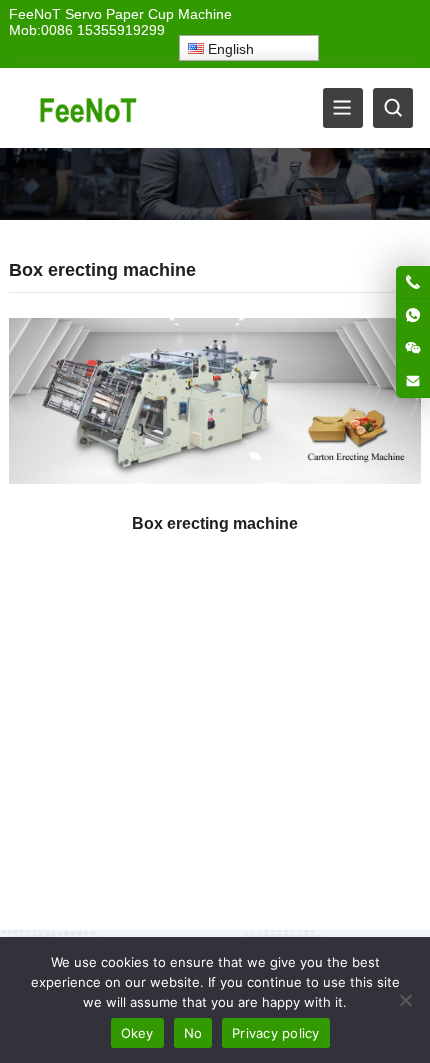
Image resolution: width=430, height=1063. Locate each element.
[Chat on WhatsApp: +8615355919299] (413, 315)
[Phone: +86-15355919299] (413, 282)
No (193, 1033)
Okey (137, 1033)
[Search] (393, 108)
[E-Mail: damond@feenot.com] (413, 381)
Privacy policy (276, 1033)
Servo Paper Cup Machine (148, 14)
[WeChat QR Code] (413, 348)
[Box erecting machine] (215, 407)
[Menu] (343, 108)
